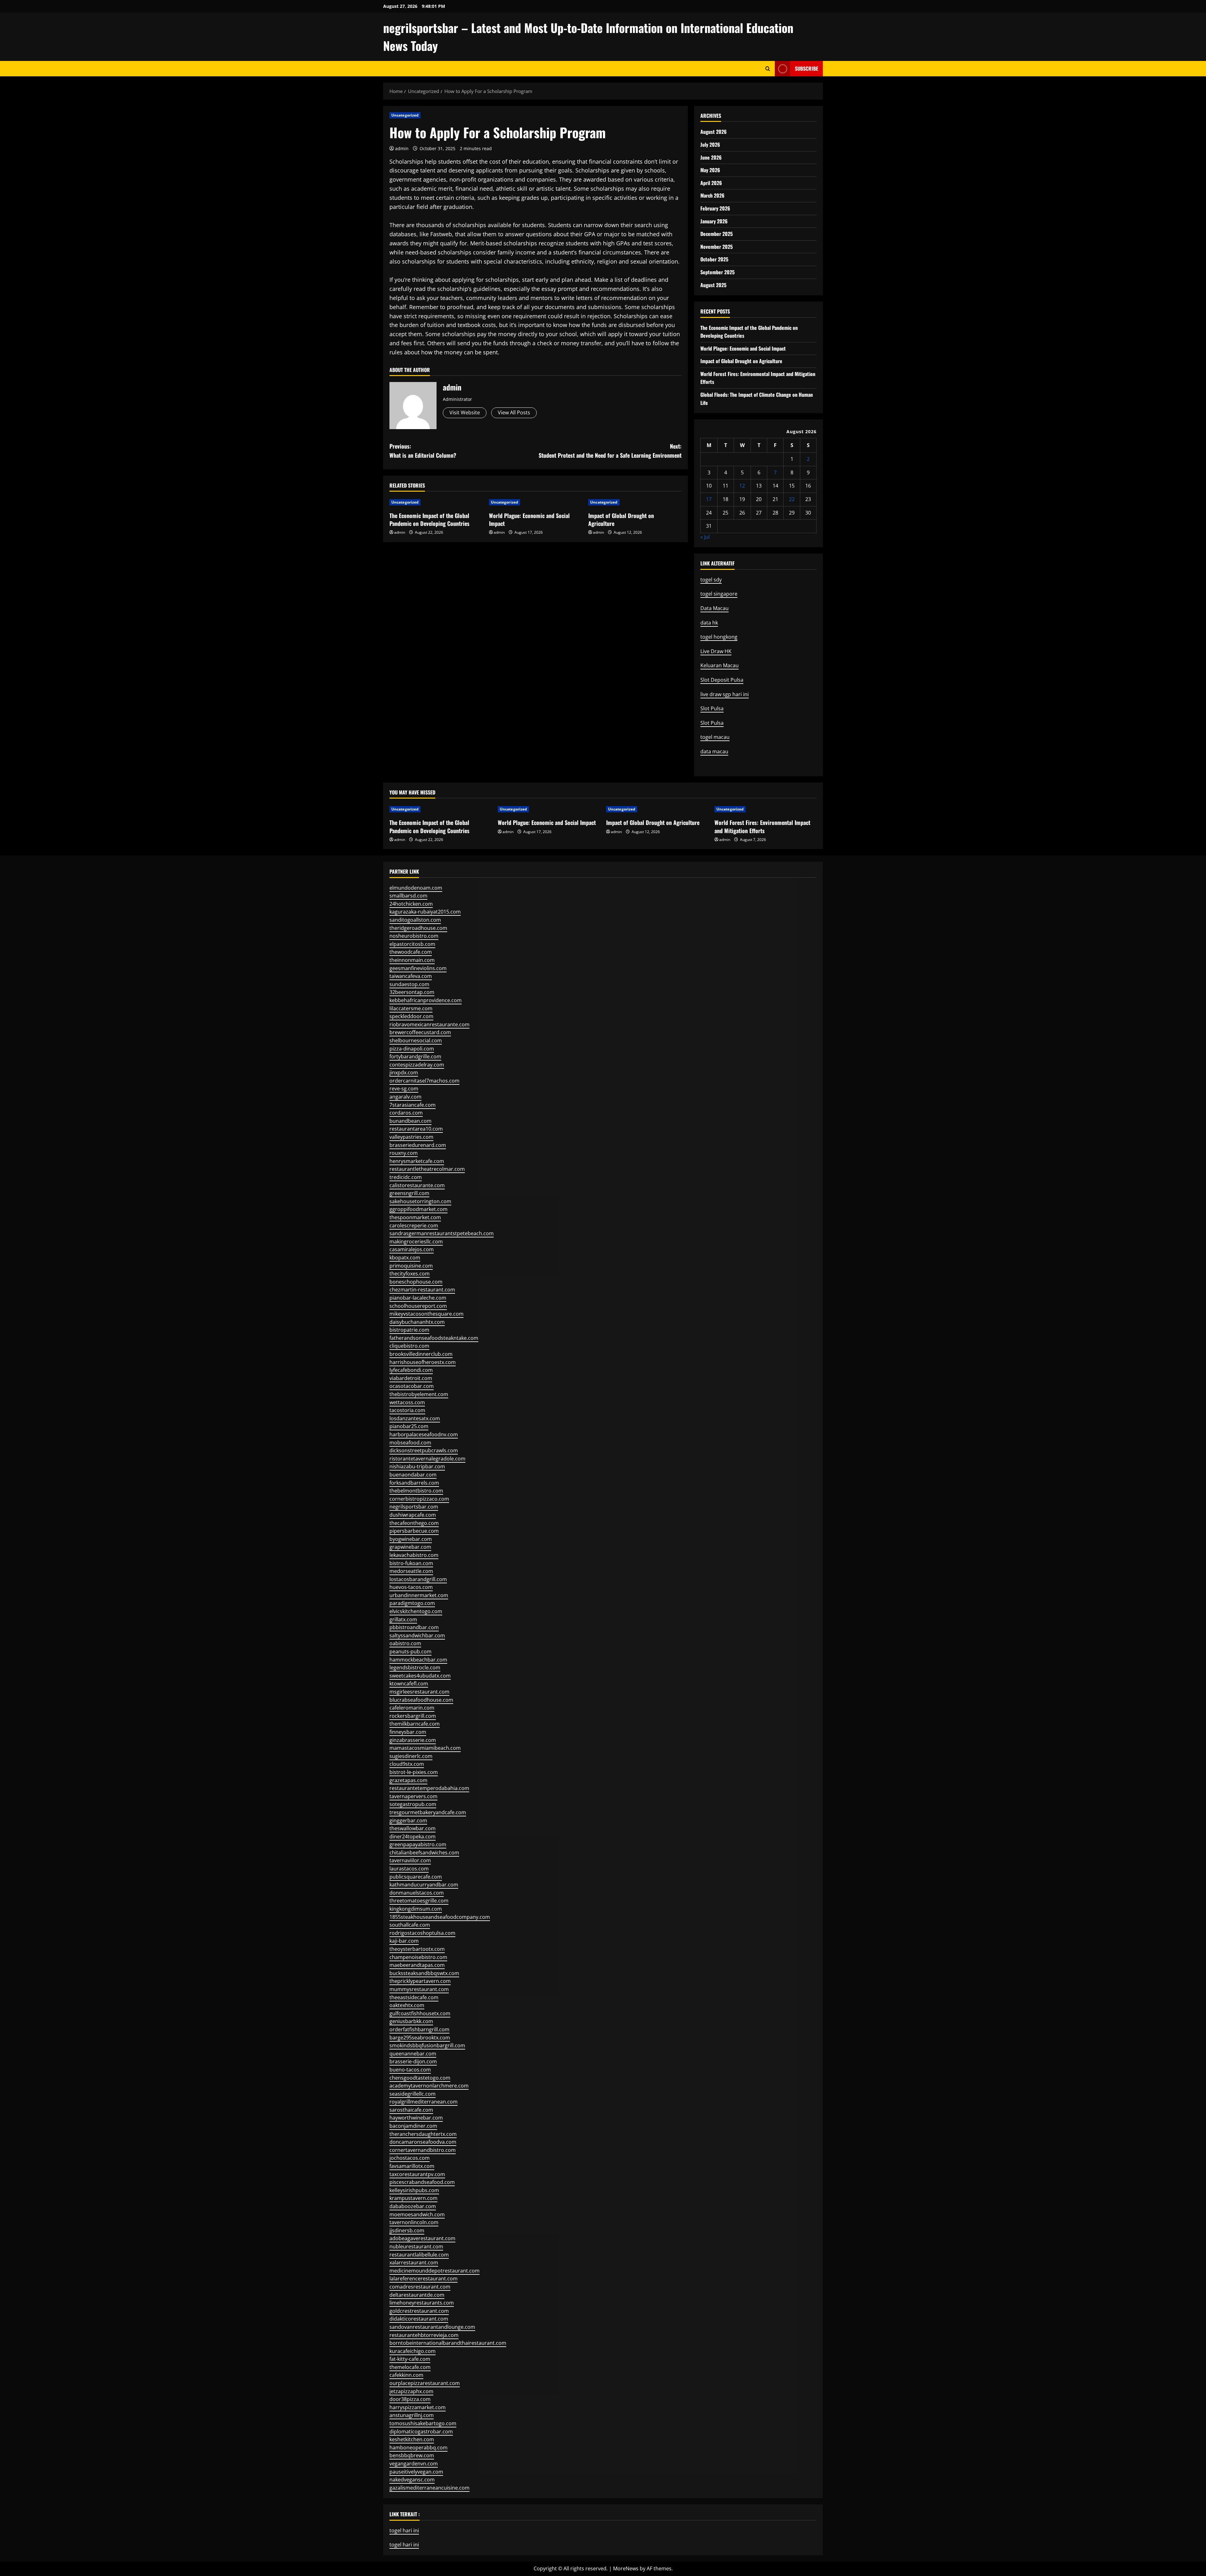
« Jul (705, 537)
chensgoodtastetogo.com (420, 2078)
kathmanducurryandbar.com (424, 1885)
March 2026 (712, 195)
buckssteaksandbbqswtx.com (424, 1973)
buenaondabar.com (413, 1475)
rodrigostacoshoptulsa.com (422, 1933)
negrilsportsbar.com (414, 1507)
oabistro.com (405, 1643)
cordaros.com (406, 1113)
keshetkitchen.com (412, 2439)
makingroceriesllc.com (416, 1242)
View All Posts (514, 412)
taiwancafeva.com (411, 976)
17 (709, 499)
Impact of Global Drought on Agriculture (621, 519)
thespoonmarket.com (415, 1217)
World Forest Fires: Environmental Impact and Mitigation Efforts (762, 826)
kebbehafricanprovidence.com (426, 1000)
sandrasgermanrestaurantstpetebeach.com (442, 1233)
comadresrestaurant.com (420, 2287)
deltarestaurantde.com (417, 2295)
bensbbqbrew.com (412, 2455)
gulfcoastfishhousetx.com (420, 2013)
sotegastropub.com (413, 1804)
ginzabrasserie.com (413, 1740)
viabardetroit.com (411, 1378)
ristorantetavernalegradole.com (427, 1459)
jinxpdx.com (404, 1072)
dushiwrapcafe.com (413, 1515)
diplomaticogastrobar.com (421, 2431)
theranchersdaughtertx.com (423, 2134)
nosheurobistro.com (414, 936)
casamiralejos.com (412, 1249)
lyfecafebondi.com (411, 1370)
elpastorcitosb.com (412, 944)
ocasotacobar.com (412, 1386)
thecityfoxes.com (410, 1274)
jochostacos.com (410, 2158)
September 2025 (717, 272)
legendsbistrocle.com (415, 1667)
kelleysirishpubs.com (414, 2190)
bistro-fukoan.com (411, 1563)
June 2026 (711, 157)
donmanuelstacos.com (417, 1893)
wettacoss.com (407, 1402)
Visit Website (465, 412)
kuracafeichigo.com (413, 2351)
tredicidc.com (406, 1177)
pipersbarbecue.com (414, 1531)
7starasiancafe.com (413, 1105)
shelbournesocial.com (416, 1040)
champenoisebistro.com (418, 1957)
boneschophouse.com (416, 1282)
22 (792, 499)
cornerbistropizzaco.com (419, 1499)
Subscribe (807, 68)
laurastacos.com (409, 1869)
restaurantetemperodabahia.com (429, 1788)
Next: (610, 451)
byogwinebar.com (411, 1539)
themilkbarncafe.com (415, 1724)
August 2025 (713, 285)
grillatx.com (403, 1619)
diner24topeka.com (413, 1836)
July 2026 (710, 145)
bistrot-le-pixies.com (414, 1772)
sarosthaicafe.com (411, 2110)
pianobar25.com (409, 1426)
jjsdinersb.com (407, 2230)
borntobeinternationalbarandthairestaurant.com (448, 2343)
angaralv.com (405, 1097)
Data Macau (714, 608)
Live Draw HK (716, 651)
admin (402, 148)
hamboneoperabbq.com (418, 2448)
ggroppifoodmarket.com (418, 1209)
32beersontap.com (412, 992)
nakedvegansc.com (412, 2480)
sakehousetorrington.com (420, 1201)
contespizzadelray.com (417, 1065)
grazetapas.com (408, 1780)
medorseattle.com (411, 1571)
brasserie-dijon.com (413, 2061)
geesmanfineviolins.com (418, 968)
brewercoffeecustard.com (420, 1032)
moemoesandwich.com (417, 2214)
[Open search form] (768, 69)
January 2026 (714, 221)
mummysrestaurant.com (419, 1989)
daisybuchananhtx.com (417, 1322)
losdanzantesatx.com (415, 1418)
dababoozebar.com (413, 2206)
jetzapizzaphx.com (411, 2391)
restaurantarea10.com (416, 1129)
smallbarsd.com (408, 896)
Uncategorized (405, 115)
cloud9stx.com (407, 1764)
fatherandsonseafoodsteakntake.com (434, 1338)
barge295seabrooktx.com (420, 2038)
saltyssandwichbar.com (417, 1635)
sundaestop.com (409, 984)
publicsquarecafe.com (416, 1877)
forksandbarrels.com (414, 1483)
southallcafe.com (410, 1925)
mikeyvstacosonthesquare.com (426, 1314)
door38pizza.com (410, 2399)
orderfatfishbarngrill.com (419, 2029)
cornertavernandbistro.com (423, 2150)
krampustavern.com (413, 2198)
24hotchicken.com (411, 904)
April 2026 (711, 183)
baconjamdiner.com (413, 2126)
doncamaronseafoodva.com (423, 2142)
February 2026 (715, 208)
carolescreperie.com (414, 1225)
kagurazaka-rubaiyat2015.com (425, 912)
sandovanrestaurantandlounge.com (432, 2327)
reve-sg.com (404, 1089)
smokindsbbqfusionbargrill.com (427, 2045)
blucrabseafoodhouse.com (421, 1700)
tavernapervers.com (413, 1796)
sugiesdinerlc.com (411, 1756)
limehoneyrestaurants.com (422, 2303)
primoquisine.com (411, 1266)
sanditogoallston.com (415, 920)
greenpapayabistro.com (418, 1844)
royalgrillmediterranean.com (424, 2102)
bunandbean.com (410, 1121)
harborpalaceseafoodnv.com (424, 1434)
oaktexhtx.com (407, 2005)
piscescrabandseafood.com (422, 2182)
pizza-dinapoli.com (412, 1049)
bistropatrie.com (409, 1330)
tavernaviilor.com (410, 1860)
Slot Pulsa (712, 708)
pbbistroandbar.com (414, 1627)
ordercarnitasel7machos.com (424, 1081)
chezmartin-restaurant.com (422, 1290)
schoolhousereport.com (418, 1306)
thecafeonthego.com (414, 1523)
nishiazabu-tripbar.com (417, 1466)
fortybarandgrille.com (415, 1056)
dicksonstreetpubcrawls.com (424, 1450)
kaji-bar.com (404, 1941)
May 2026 (710, 170)
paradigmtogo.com (412, 1603)
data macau (714, 751)
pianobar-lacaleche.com (418, 1298)
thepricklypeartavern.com (420, 1981)
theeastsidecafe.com (414, 1997)
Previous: (423, 451)
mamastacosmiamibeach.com (425, 1748)
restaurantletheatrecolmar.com (427, 1169)
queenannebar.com (413, 2054)
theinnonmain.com (412, 960)
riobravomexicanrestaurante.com (429, 1024)
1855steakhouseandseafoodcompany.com (440, 1917)
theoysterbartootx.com (417, 1949)
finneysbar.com (408, 1732)
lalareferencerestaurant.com (424, 2279)
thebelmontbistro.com (416, 1491)
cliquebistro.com (409, 1346)
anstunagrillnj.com (412, 2415)
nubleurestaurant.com (416, 2246)
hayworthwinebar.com (416, 2118)
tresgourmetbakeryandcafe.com (428, 1812)
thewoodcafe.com (411, 952)
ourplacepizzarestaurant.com (425, 2383)
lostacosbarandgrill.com (418, 1579)
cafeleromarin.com (412, 1708)
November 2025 (717, 247)
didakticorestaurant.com (419, 2319)
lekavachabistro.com (414, 1555)
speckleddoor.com (411, 1016)
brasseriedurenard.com (418, 1145)
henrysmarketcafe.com (417, 1161)
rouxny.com (404, 1153)
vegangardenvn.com (414, 2464)
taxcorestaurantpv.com (417, 2174)
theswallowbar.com (413, 1828)
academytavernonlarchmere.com (429, 2086)
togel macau (715, 737)
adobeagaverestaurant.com (422, 2238)
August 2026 (714, 132)
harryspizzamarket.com (418, 2407)
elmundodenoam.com (416, 888)
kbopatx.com (405, 1258)
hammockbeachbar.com (418, 1660)
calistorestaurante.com (417, 1185)
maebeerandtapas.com (417, 1965)
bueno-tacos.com (410, 2070)
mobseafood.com (410, 1443)
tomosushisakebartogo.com (423, 2423)
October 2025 (714, 259)
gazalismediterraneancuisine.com (429, 2488)
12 (742, 486)
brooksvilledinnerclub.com (421, 1354)
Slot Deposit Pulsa (722, 680)
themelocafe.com (410, 2367)
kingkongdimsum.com (416, 1909)
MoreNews (626, 2568)
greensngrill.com (409, 1193)
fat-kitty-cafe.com (410, 2359)
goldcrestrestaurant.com (419, 2311)
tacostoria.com (407, 1410)
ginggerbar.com (408, 1820)
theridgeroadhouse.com (418, 928)
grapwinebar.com (410, 1547)
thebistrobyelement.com (419, 1394)
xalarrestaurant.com (414, 2262)
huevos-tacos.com (411, 1587)
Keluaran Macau (720, 665)
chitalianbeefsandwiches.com (424, 1853)
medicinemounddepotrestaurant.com (435, 2271)
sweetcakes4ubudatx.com (420, 1676)
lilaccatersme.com (411, 1008)
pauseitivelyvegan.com (416, 2472)
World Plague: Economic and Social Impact (529, 519)
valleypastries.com (411, 1137)
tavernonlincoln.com (414, 2222)
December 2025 (717, 234)
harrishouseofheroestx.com (423, 1362)
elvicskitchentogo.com (416, 1611)
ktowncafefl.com (409, 1684)
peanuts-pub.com (410, 1651)
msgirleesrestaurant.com (419, 1692)
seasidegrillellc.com (413, 2094)
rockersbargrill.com (413, 1716)
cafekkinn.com (406, 2375)
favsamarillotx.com (412, 2166)
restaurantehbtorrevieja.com (424, 2335)
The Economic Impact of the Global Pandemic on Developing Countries (429, 519)
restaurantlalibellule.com (419, 2255)
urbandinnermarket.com (419, 1595)
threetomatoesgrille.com (419, 1901)
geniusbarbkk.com (411, 2021)
